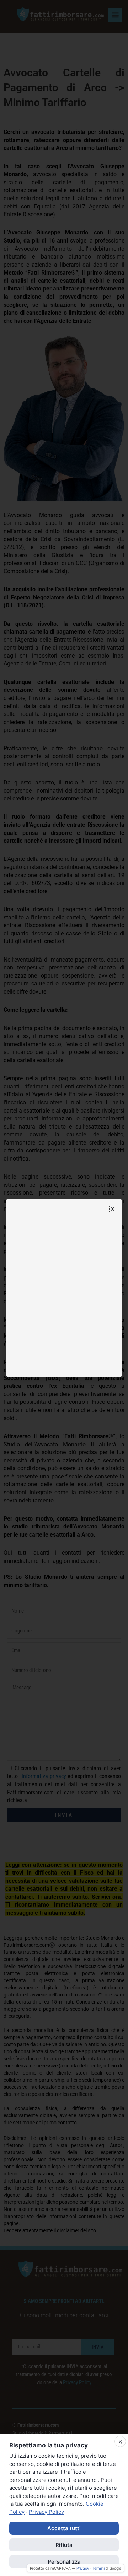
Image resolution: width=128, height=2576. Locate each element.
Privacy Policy (46, 2512)
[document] (64, 1288)
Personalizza (64, 2562)
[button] (113, 1209)
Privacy (83, 2568)
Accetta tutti (64, 2528)
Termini (98, 2568)
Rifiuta (64, 2545)
